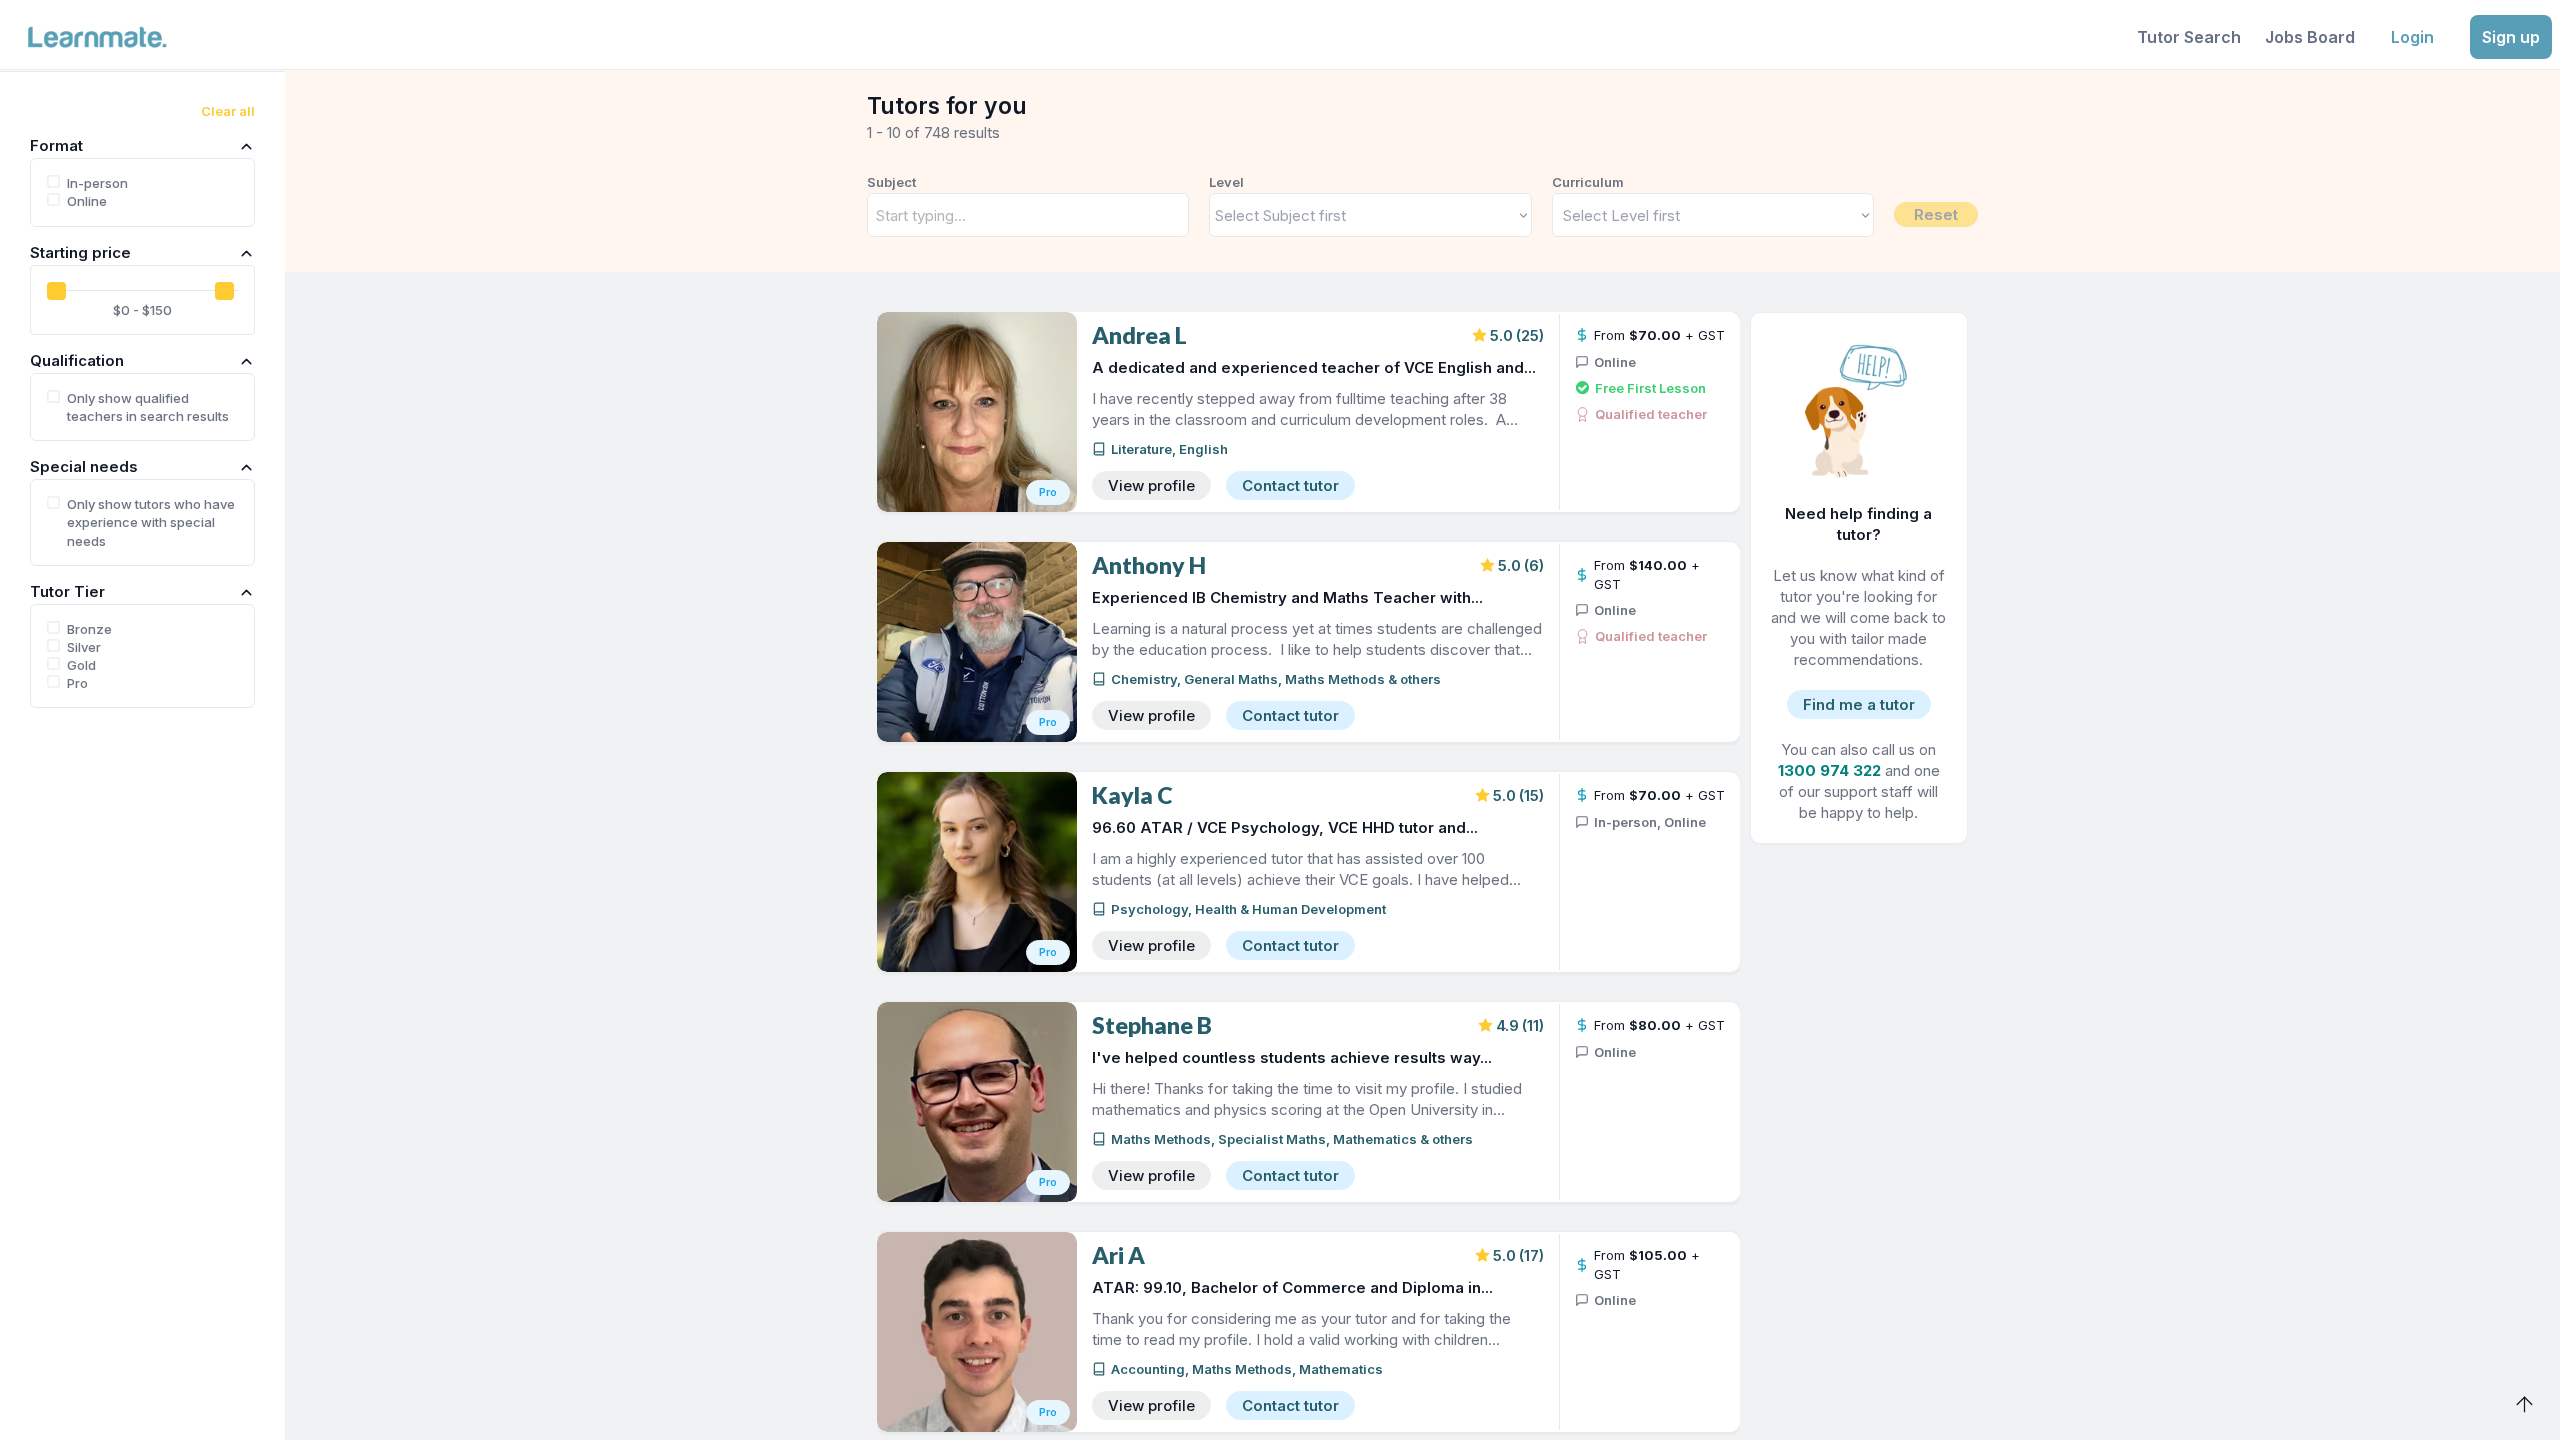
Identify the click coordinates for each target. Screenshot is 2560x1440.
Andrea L (1139, 335)
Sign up (2511, 37)
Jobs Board (2310, 37)
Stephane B (1152, 1025)
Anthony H (1149, 565)
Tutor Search (2189, 37)
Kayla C (1132, 795)
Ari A (1118, 1255)
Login (2412, 37)
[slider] (56, 291)
